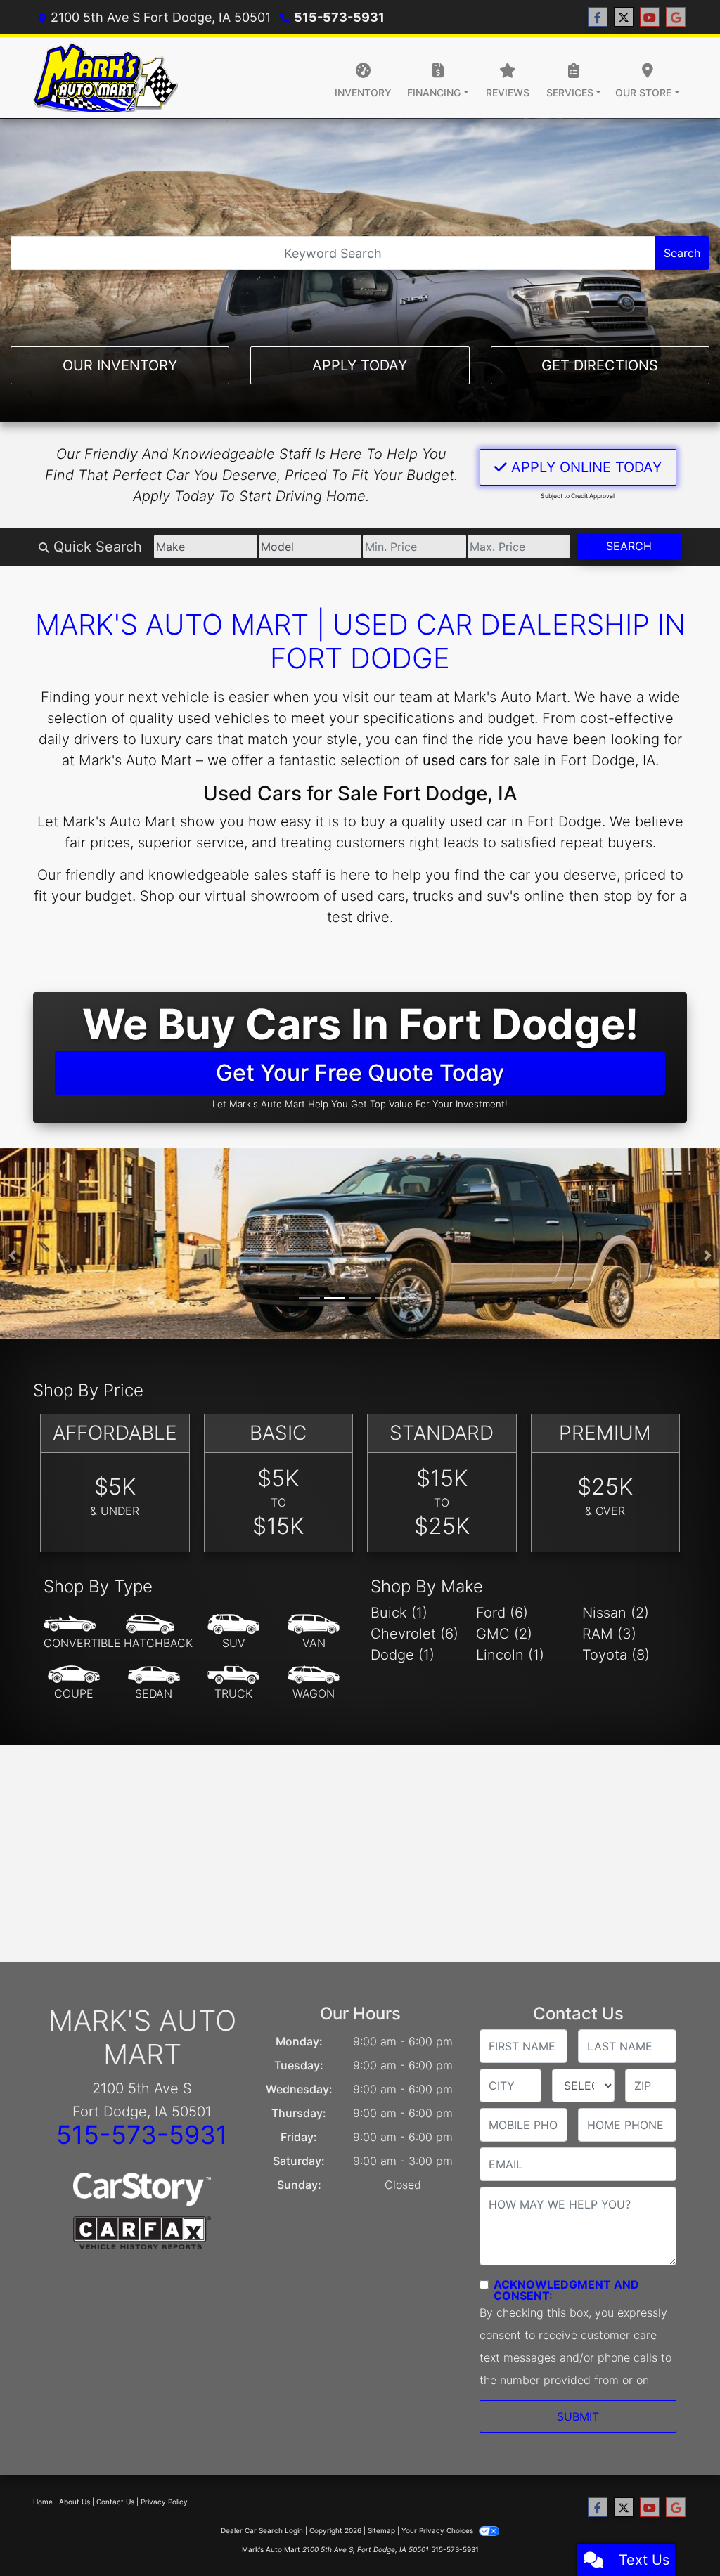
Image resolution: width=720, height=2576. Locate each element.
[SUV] (233, 1632)
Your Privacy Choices (438, 2530)
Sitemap (381, 2530)
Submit (578, 2416)
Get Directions (600, 365)
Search (682, 253)
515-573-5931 (339, 17)
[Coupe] (74, 1683)
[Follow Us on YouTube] (650, 17)
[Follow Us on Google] (676, 17)
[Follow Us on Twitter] (624, 17)
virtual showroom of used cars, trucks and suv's (362, 896)
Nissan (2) (616, 1613)
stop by (628, 896)
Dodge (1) (403, 1655)
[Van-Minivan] (314, 1632)
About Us (75, 2502)
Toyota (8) (616, 1655)
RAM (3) (609, 1634)
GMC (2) (504, 1634)
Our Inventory (120, 365)
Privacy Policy (164, 2502)
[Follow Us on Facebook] (598, 17)
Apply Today (360, 365)
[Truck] (233, 1683)
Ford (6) (502, 1613)
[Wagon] (314, 1683)
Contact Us (115, 2502)
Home (43, 2502)
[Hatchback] (158, 1632)
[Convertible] (82, 1632)
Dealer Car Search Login (262, 2530)
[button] (12, 1255)
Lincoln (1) (510, 1655)
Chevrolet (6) (414, 1634)
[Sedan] (154, 1683)
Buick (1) (399, 1613)
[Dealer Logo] (105, 78)
